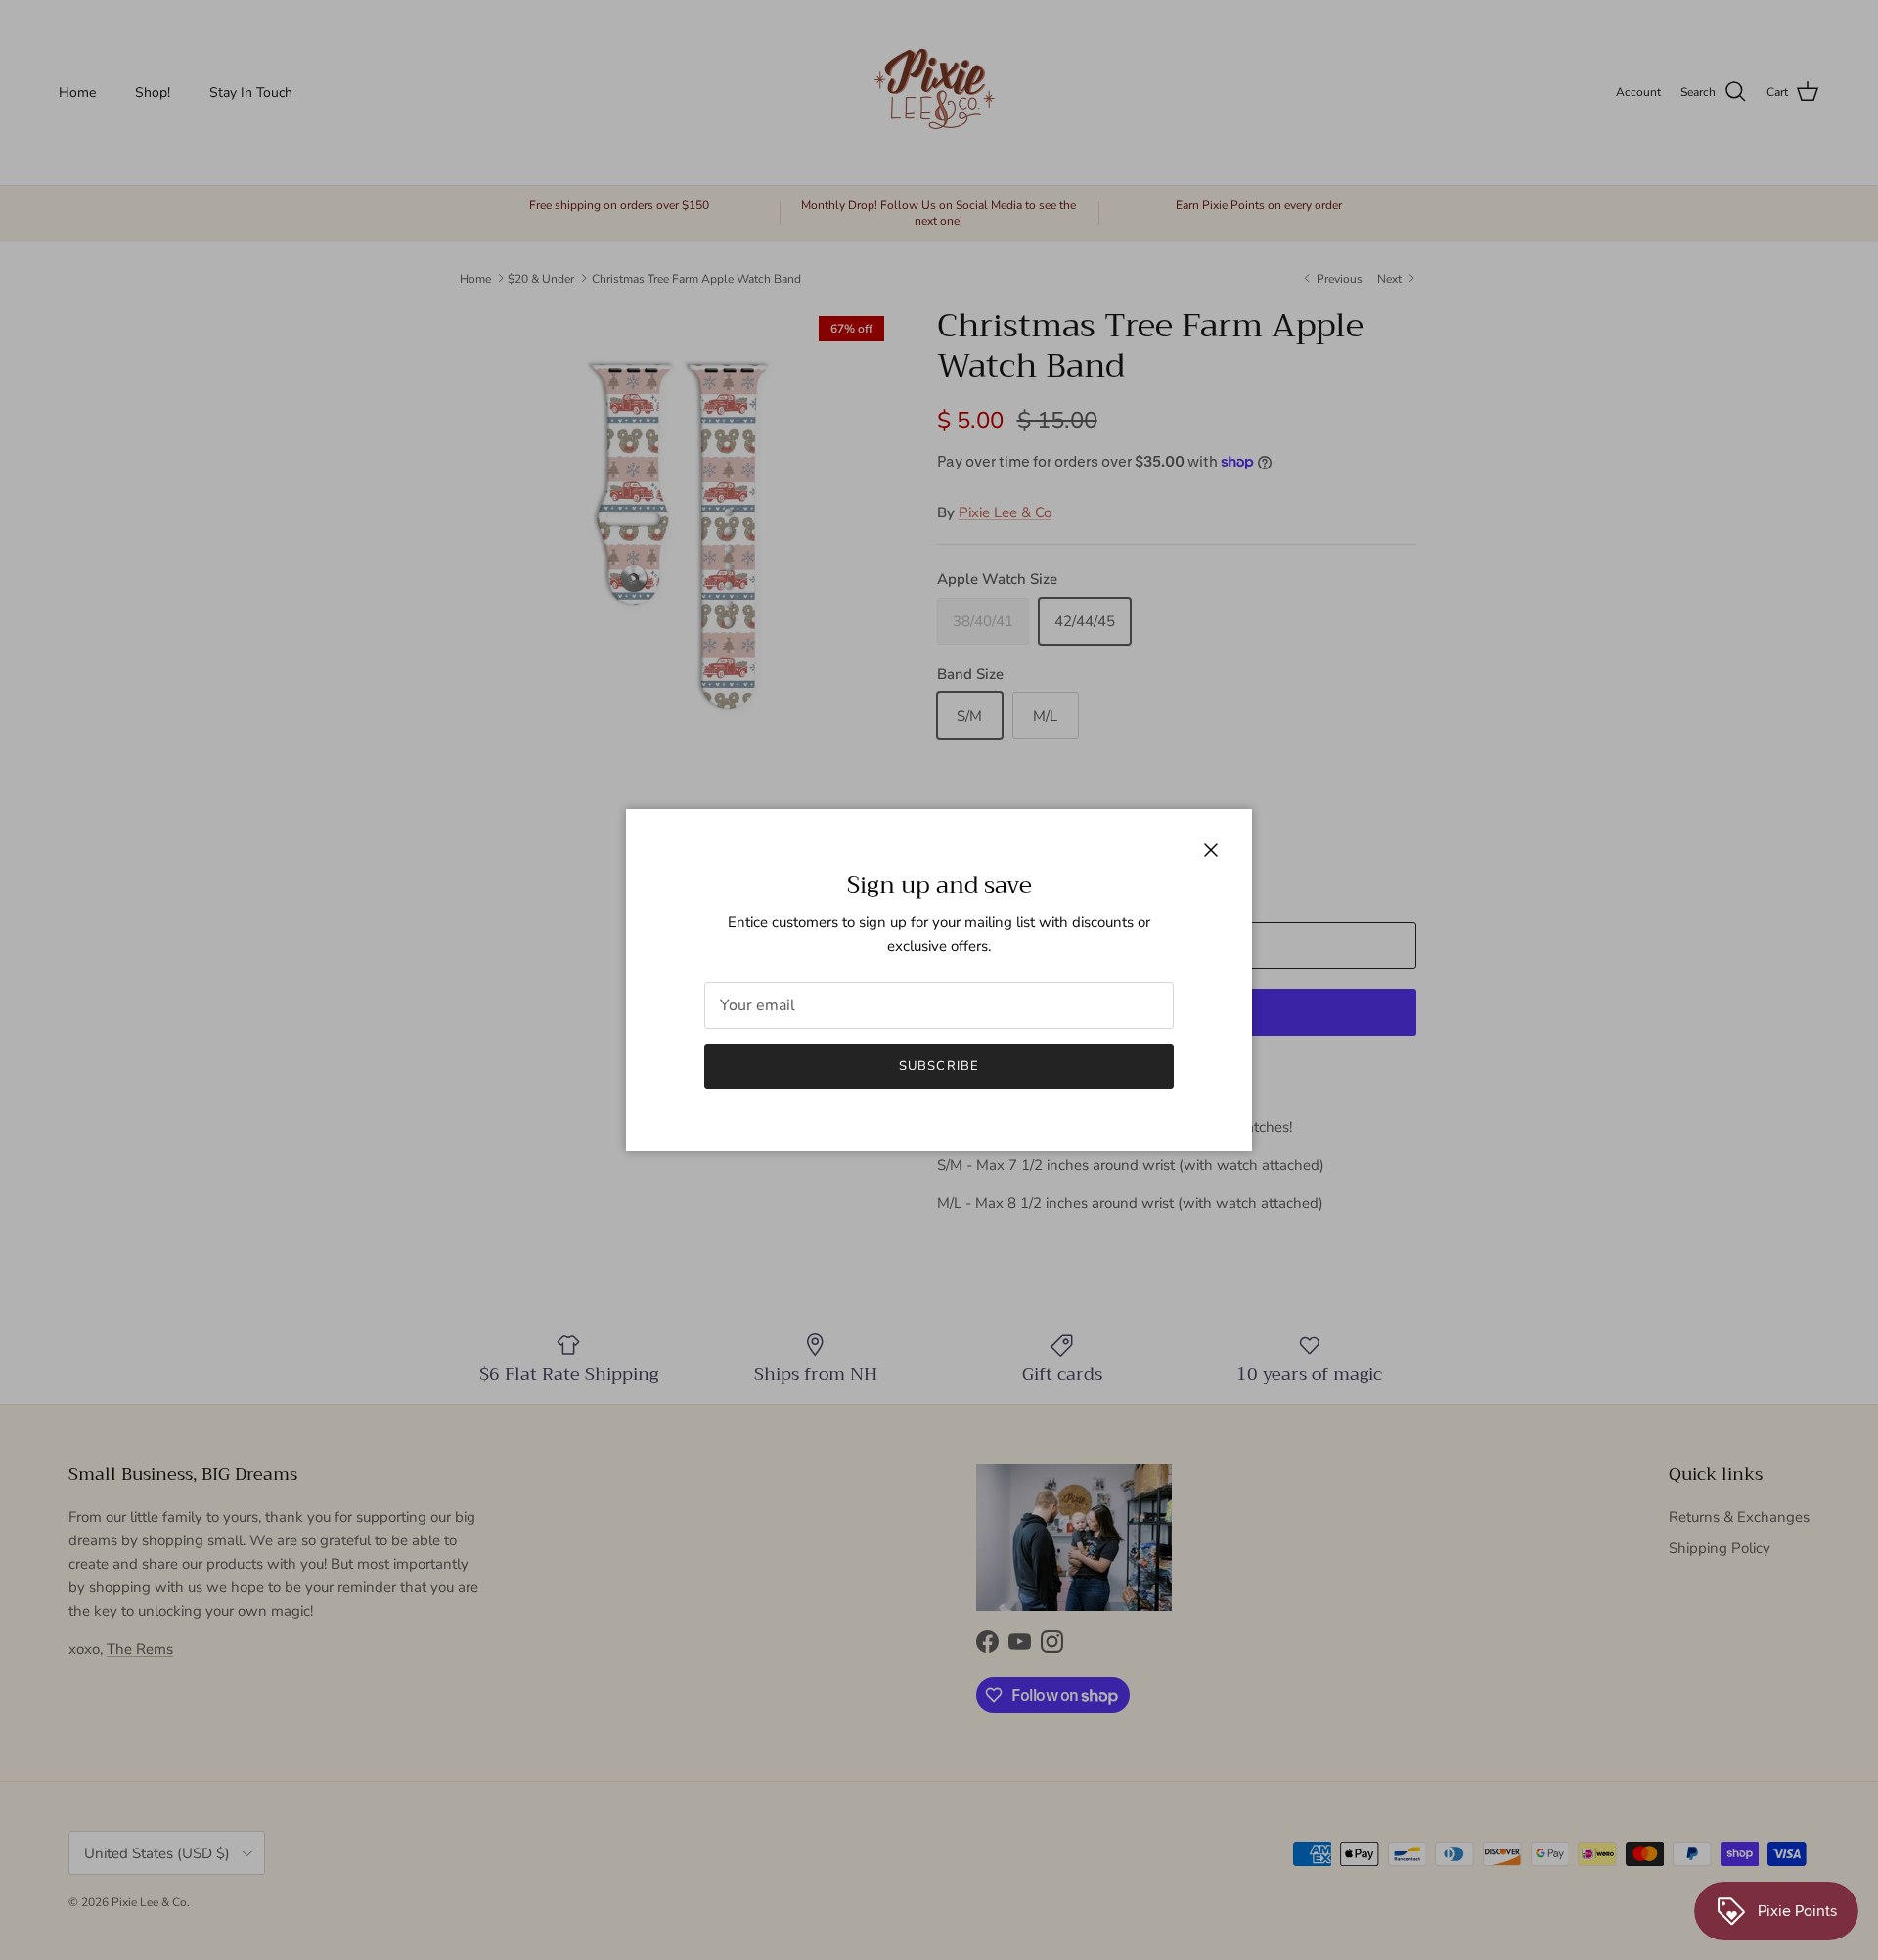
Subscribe (939, 1066)
